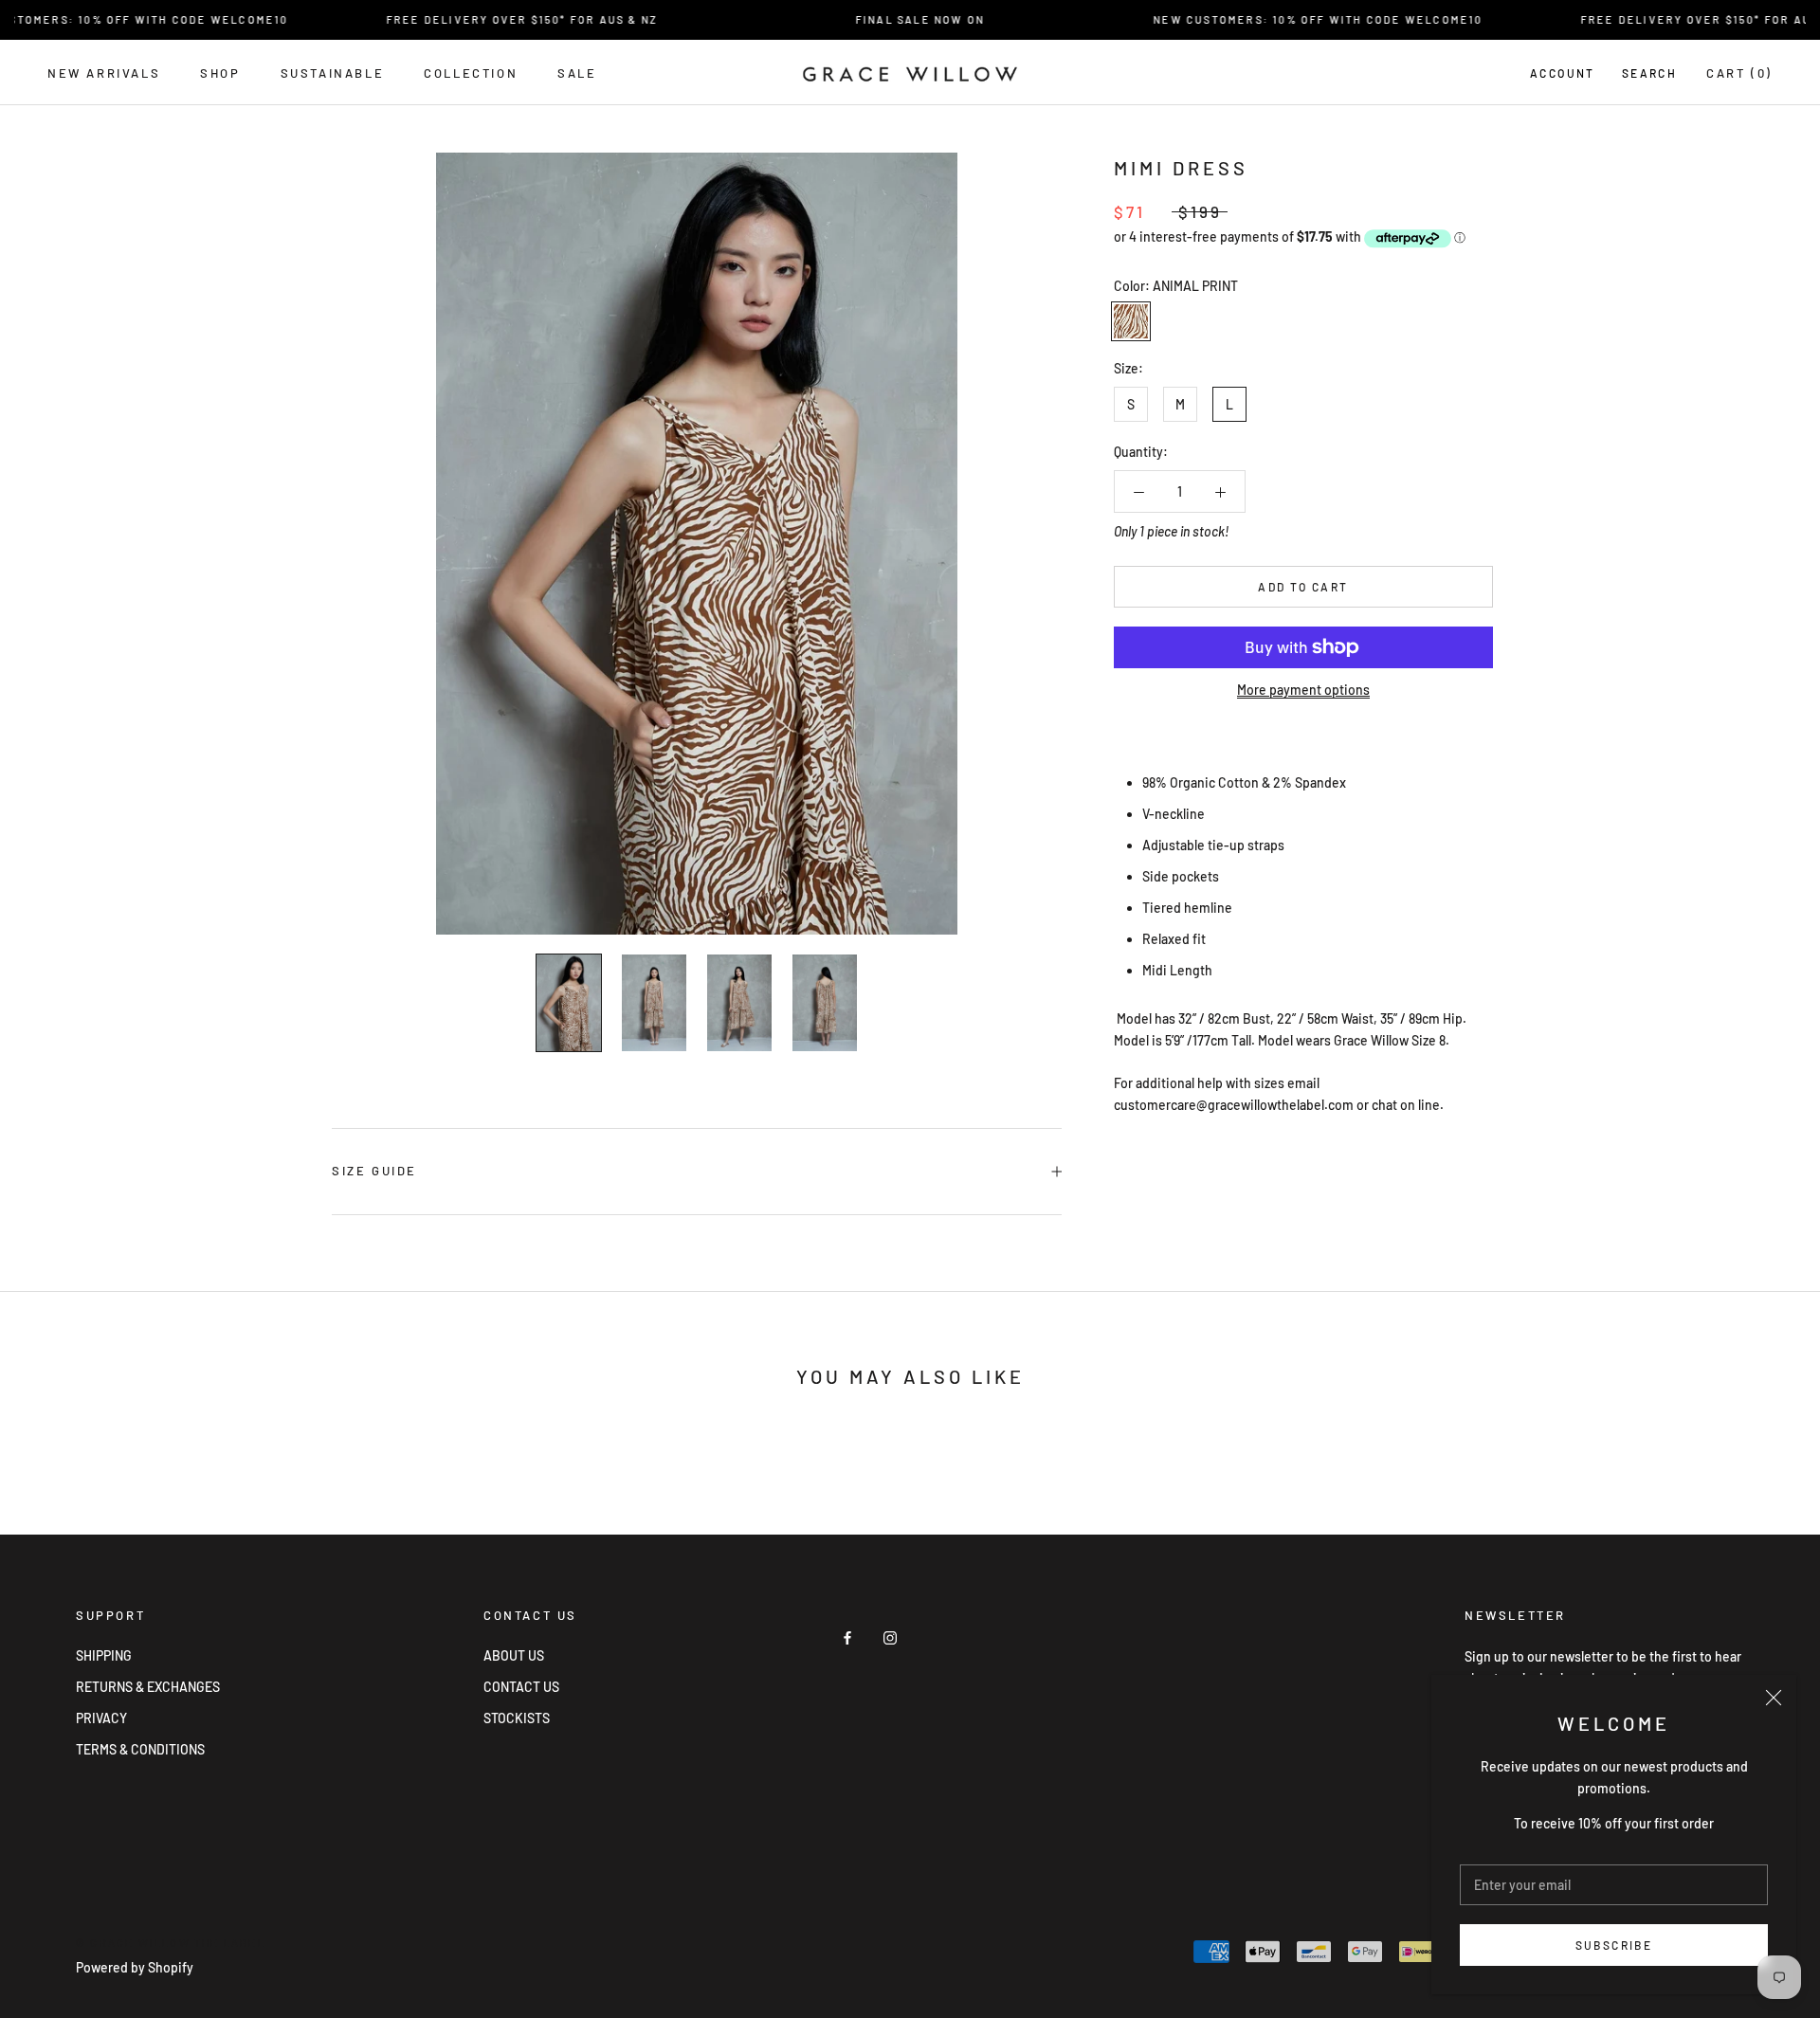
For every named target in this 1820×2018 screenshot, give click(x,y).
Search (1649, 73)
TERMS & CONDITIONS (140, 1749)
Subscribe (1614, 1945)
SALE (577, 73)
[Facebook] (847, 1636)
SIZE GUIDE (374, 1171)
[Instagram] (890, 1636)
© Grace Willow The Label (171, 1943)
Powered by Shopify (135, 1967)
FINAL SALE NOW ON (886, 19)
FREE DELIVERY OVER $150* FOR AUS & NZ (488, 19)
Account (1563, 73)
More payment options (1303, 690)
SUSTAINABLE (333, 73)
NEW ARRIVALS (104, 73)
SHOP (220, 73)
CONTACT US (521, 1687)
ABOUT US (514, 1655)
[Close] (1774, 1698)
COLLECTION (471, 73)
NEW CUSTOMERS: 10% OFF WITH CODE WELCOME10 (1285, 19)
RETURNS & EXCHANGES (148, 1687)
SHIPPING (104, 1655)
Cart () (1739, 73)
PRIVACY (101, 1718)
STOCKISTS (517, 1718)
